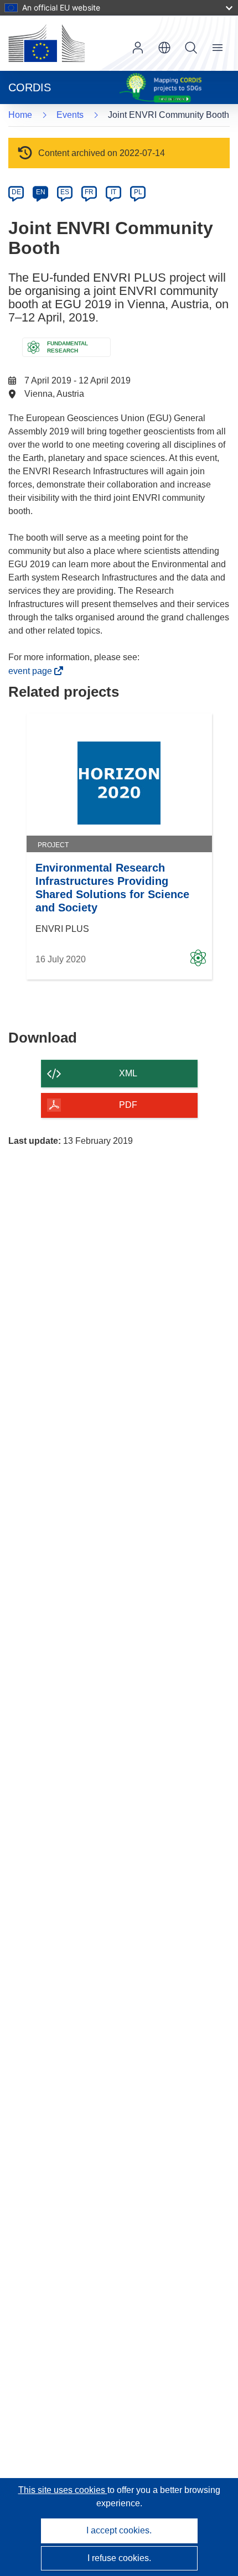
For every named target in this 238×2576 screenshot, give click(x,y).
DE (16, 192)
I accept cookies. (119, 2530)
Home (20, 115)
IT (113, 192)
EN (41, 192)
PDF (128, 1105)
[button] (164, 48)
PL (138, 192)
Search (191, 48)
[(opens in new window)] (46, 43)
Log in (138, 48)
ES (65, 192)
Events (70, 115)
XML (128, 1073)
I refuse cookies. (119, 2558)
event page (33, 671)
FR (89, 192)
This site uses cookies (63, 2490)
